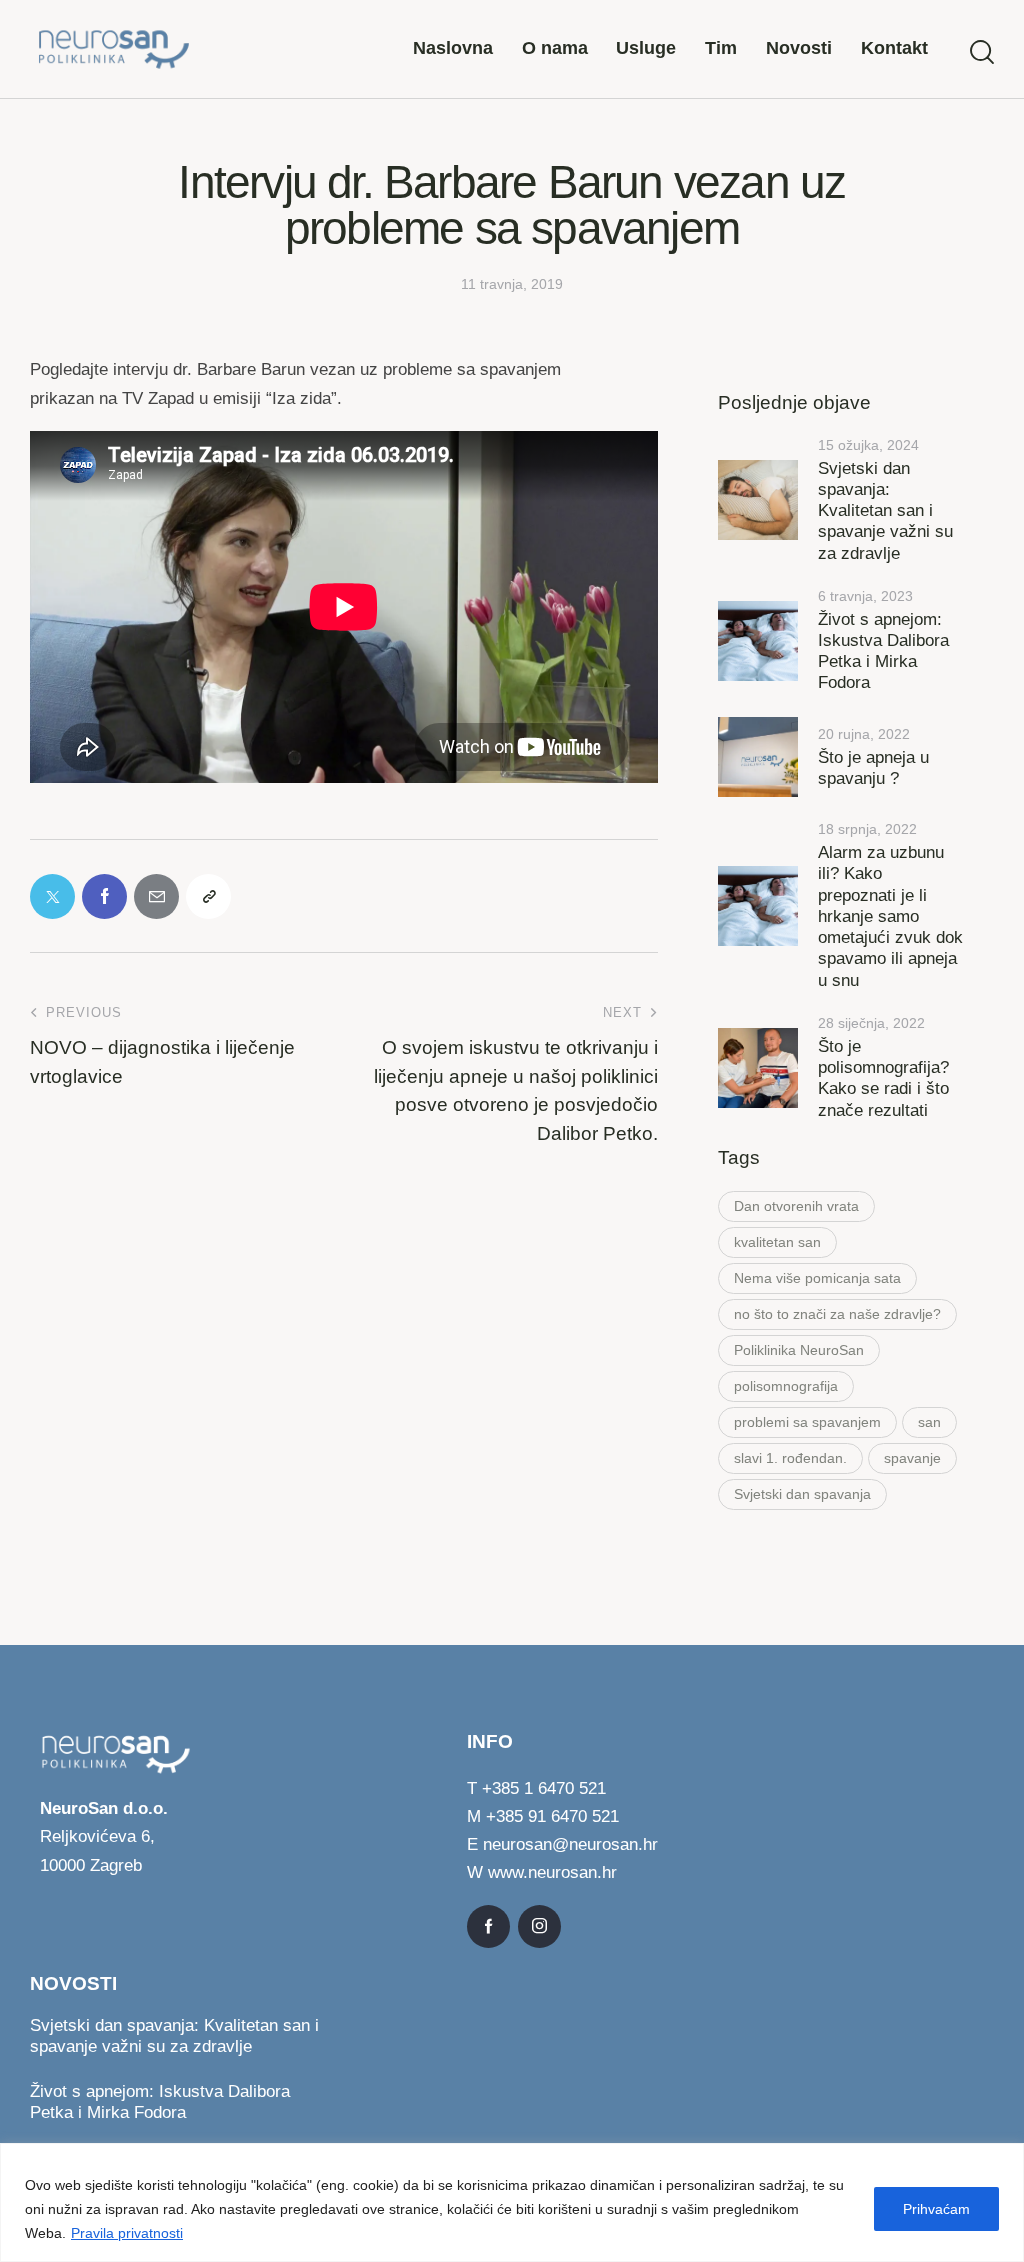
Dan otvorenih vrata (796, 1206)
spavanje (912, 1458)
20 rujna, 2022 (864, 734)
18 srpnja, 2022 (867, 829)
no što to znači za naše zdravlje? (837, 1314)
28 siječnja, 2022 (871, 1023)
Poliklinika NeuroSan (799, 1350)
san (929, 1422)
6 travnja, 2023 (865, 596)
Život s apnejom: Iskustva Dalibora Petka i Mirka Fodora (883, 651)
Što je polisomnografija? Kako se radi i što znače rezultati (883, 1078)
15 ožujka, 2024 (868, 445)
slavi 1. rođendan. (790, 1458)
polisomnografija (786, 1386)
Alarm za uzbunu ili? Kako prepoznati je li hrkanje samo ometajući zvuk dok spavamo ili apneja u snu (890, 916)
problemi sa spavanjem (807, 1422)
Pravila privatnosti (127, 2233)
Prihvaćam (936, 2209)
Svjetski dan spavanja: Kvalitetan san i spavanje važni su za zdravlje (885, 511)
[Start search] (982, 52)
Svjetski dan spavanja (802, 1494)
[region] (512, 2202)
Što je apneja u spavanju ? (873, 768)
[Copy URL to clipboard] (208, 896)
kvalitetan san (777, 1242)
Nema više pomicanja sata (817, 1278)
